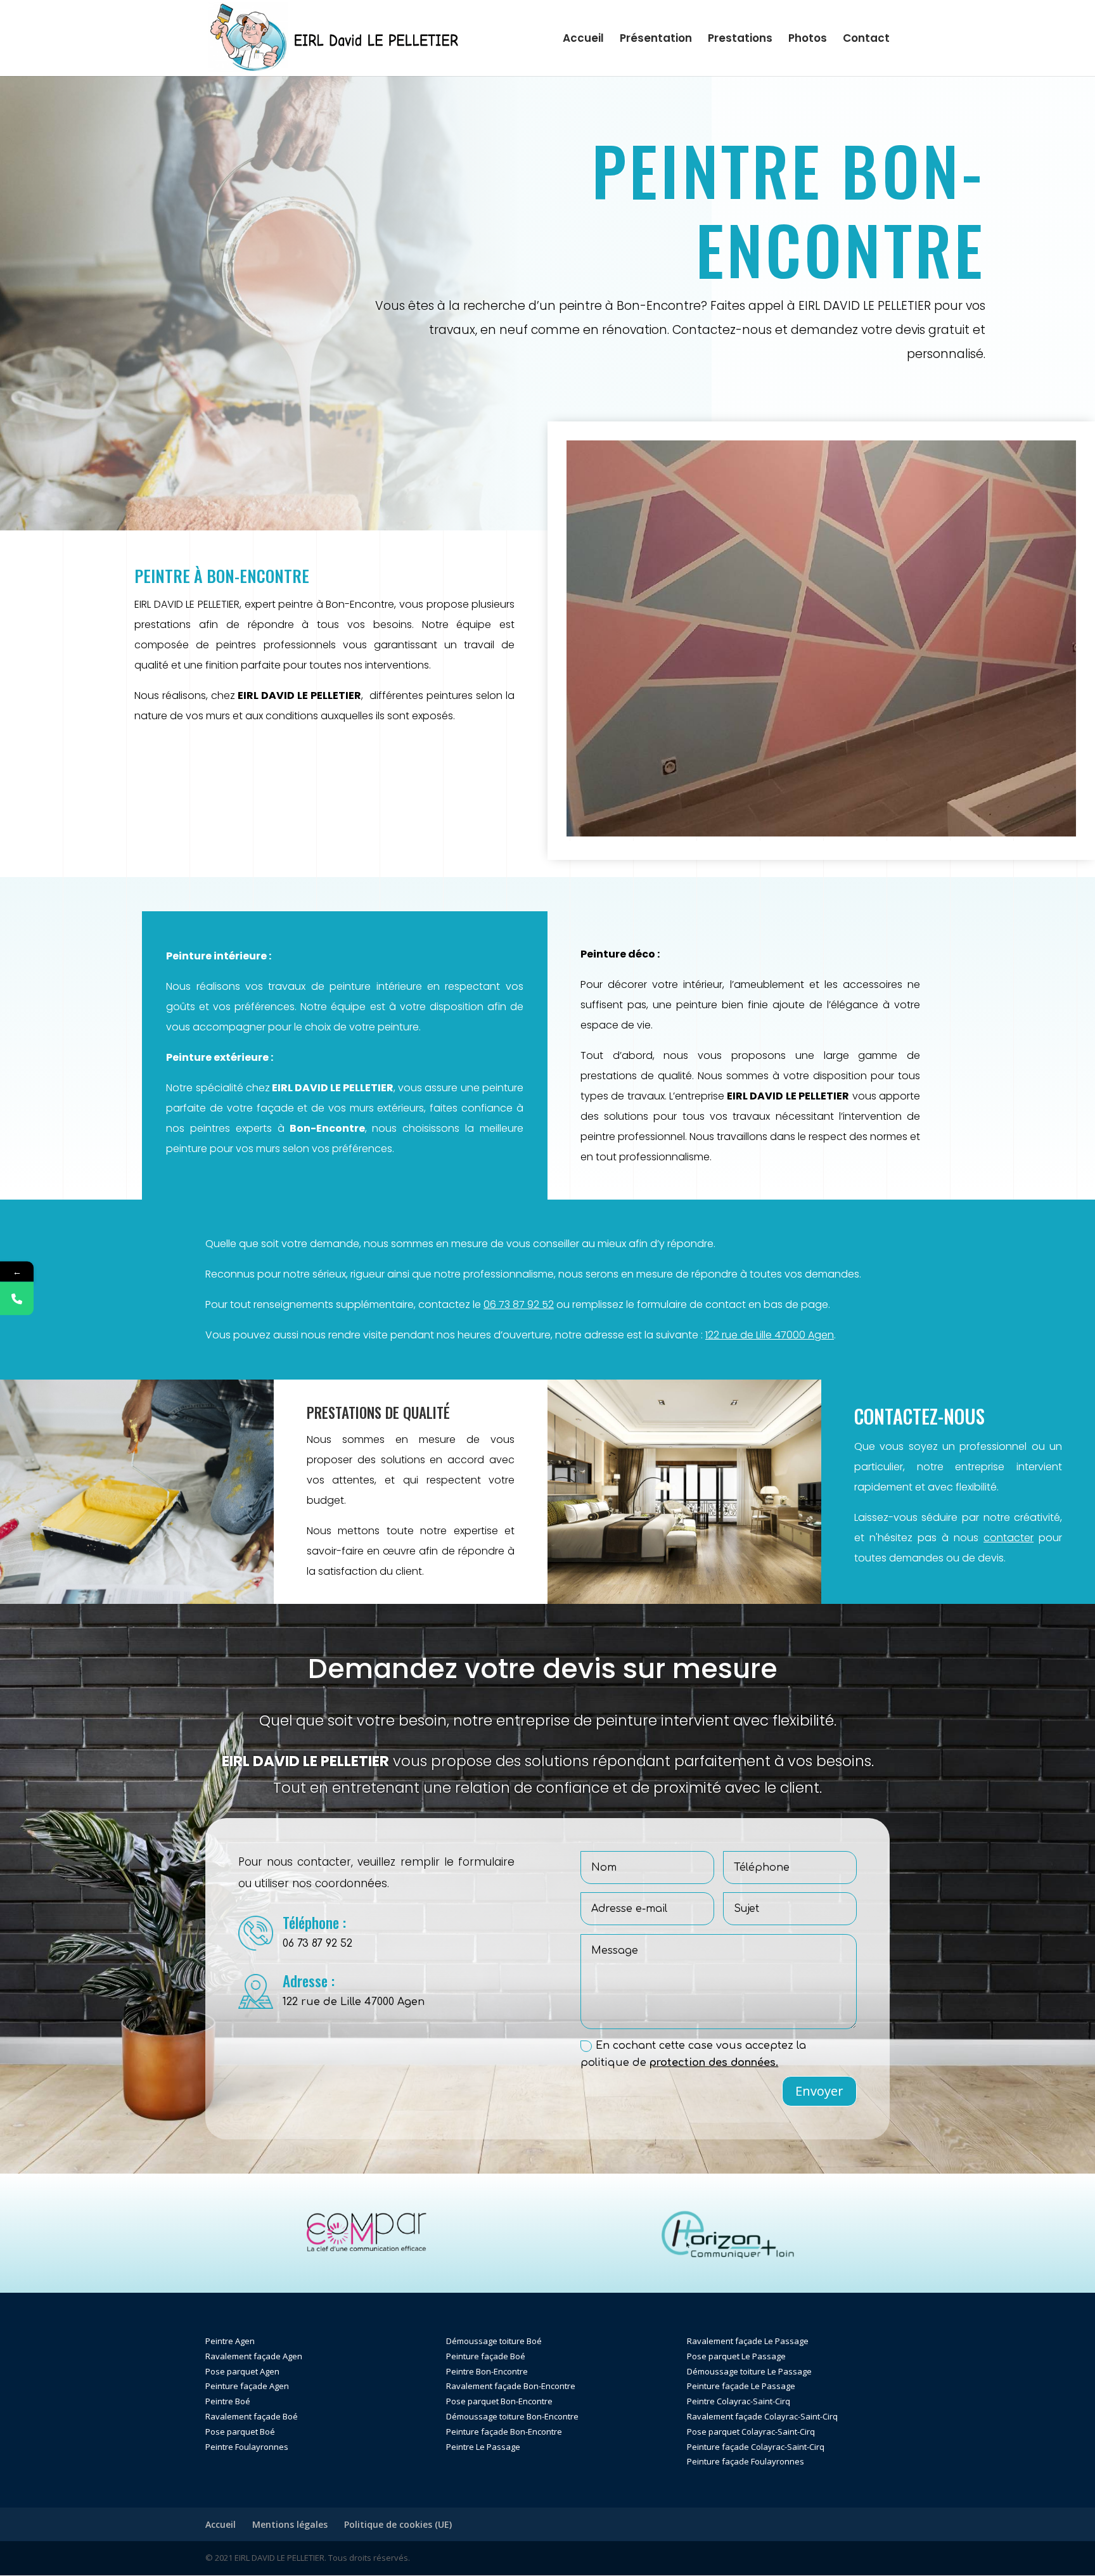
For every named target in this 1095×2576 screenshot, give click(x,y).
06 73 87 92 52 (519, 1304)
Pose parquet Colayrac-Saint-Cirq (751, 2432)
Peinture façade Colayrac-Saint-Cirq (756, 2447)
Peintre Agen (230, 2341)
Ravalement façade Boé (252, 2416)
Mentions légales (290, 2524)
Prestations (740, 40)
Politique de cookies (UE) (398, 2524)
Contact (866, 40)
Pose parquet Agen (242, 2371)
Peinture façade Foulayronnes (746, 2461)
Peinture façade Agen (247, 2386)
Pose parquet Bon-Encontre (499, 2401)
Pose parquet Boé (240, 2432)
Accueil (583, 40)
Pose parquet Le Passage (736, 2356)
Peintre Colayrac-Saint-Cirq (739, 2401)
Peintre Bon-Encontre (487, 2371)
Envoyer (819, 2091)
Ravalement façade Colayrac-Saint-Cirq (762, 2416)
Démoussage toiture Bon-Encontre (512, 2416)
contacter (1009, 1538)
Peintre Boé (228, 2401)
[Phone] (17, 1298)
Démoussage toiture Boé (494, 2341)
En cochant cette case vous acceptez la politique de (693, 2054)
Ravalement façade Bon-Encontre (511, 2386)
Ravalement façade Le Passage (748, 2341)
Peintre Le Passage (483, 2447)
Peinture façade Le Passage (741, 2386)
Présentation (656, 40)
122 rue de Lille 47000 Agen (770, 1335)
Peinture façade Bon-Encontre (504, 2432)
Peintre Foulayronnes (247, 2447)
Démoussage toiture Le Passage (749, 2371)
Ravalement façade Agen (254, 2356)
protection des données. (714, 2063)
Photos (808, 40)
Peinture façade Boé (486, 2356)
